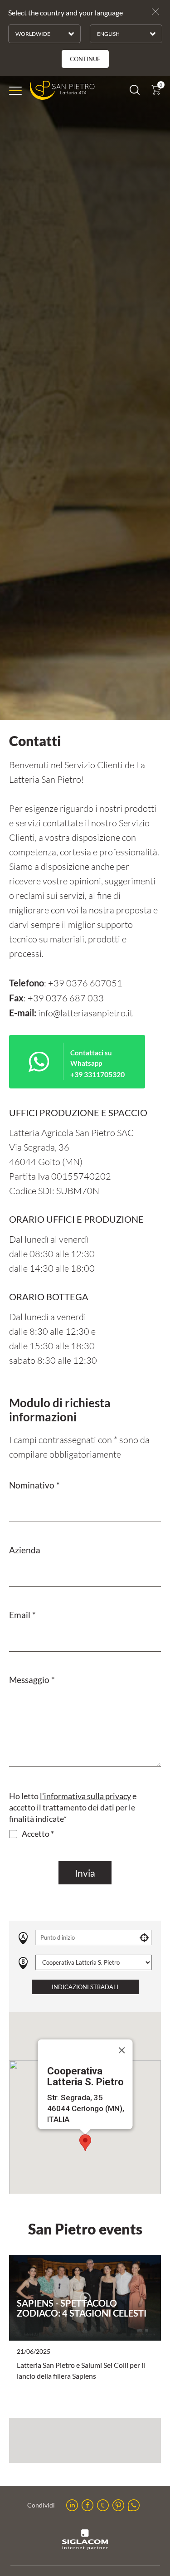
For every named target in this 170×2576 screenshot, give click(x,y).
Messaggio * (32, 1680)
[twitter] (103, 2505)
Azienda (25, 1550)
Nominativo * (34, 1485)
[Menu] (15, 91)
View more (85, 2298)
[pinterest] (118, 2505)
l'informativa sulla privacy (85, 1796)
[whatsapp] (134, 2505)
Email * (22, 1615)
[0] (156, 92)
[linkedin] (72, 2505)
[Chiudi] (121, 2050)
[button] (85, 2143)
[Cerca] (135, 92)
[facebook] (87, 2505)
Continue (85, 59)
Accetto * (38, 1834)
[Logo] (62, 90)
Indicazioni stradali (85, 1987)
